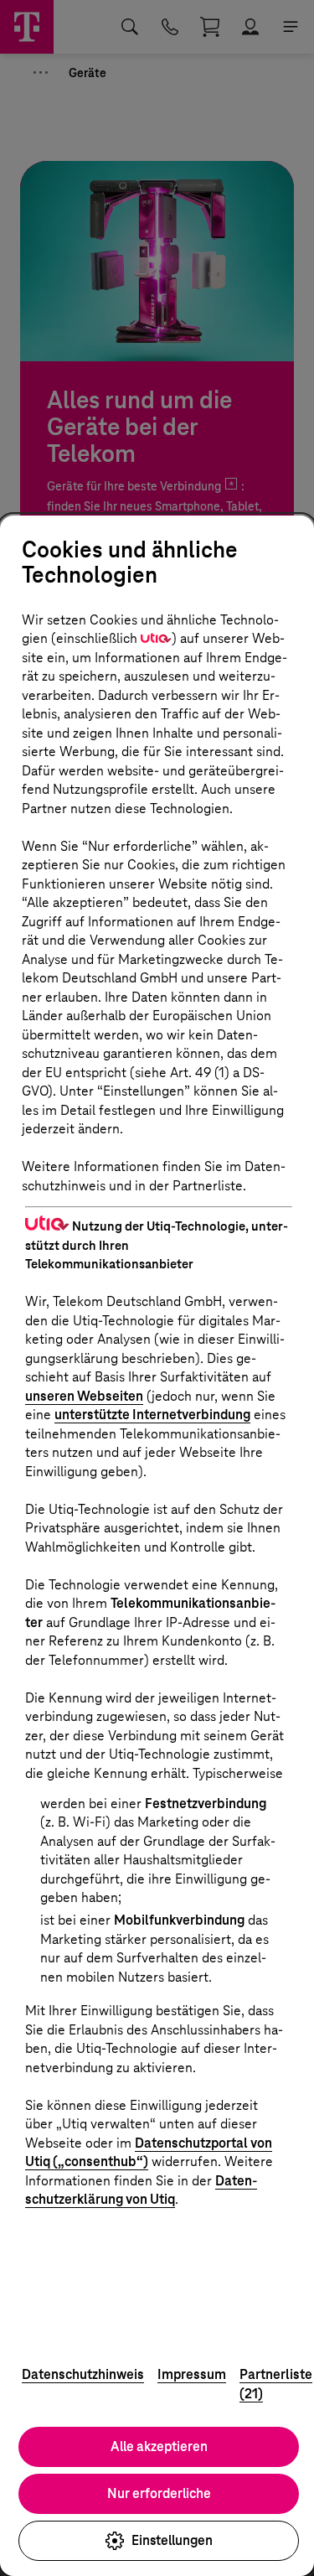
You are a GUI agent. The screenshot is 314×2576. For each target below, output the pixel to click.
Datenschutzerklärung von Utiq (141, 2190)
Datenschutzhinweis (83, 2374)
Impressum (192, 2374)
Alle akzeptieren (159, 2446)
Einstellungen (172, 2540)
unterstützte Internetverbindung (152, 1415)
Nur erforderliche (159, 2493)
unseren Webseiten (84, 1396)
